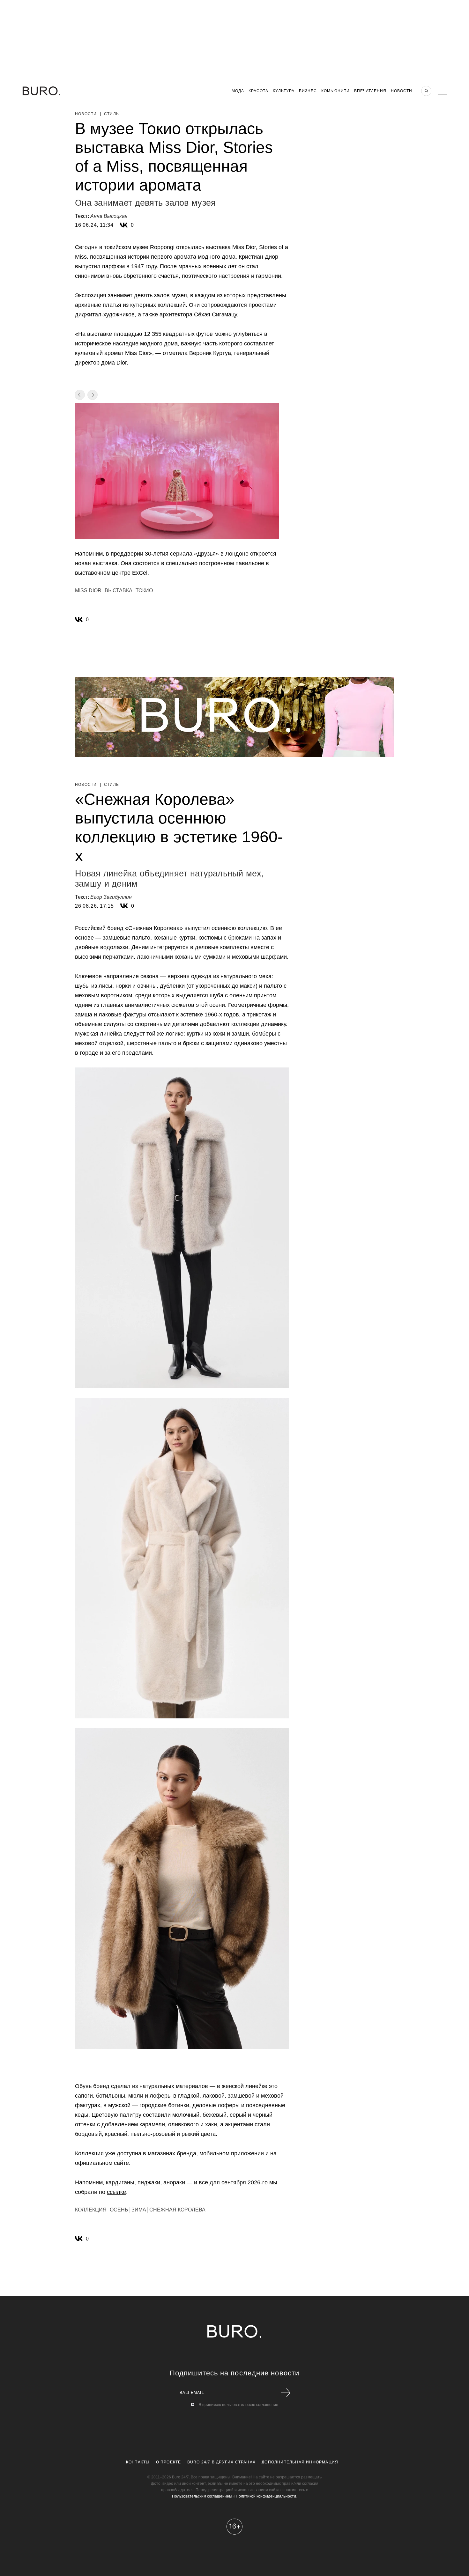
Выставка (119, 590)
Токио (144, 590)
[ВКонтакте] (124, 225)
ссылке (116, 2192)
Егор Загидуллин (111, 897)
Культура (284, 91)
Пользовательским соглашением (202, 2496)
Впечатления (370, 91)
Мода (238, 91)
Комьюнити (335, 91)
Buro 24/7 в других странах (221, 2462)
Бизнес (308, 91)
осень (119, 2210)
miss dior (88, 590)
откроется (263, 554)
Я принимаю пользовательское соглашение (238, 2405)
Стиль (112, 114)
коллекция (91, 2210)
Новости (402, 91)
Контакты (138, 2462)
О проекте (169, 2462)
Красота (258, 91)
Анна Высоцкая (109, 216)
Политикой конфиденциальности (266, 2496)
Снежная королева (177, 2210)
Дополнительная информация (300, 2462)
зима (139, 2210)
